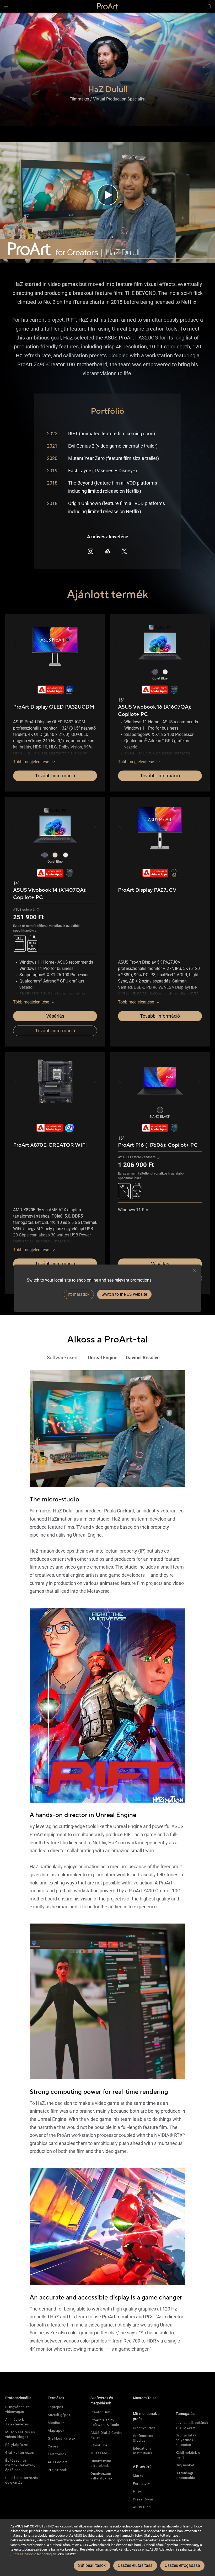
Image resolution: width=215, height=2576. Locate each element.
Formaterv (141, 2484)
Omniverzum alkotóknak (101, 2463)
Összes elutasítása (135, 2565)
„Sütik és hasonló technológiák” (34, 2554)
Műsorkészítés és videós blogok (20, 2434)
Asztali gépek (59, 2415)
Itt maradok (79, 1294)
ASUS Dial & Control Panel (107, 2435)
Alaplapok (56, 2431)
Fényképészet (17, 2445)
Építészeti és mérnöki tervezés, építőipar (20, 2465)
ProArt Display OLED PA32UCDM (54, 707)
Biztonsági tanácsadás (186, 2475)
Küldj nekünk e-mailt (189, 2455)
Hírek (137, 2491)
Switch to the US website (124, 1294)
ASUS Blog (142, 2507)
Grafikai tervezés (20, 2453)
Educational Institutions (143, 2451)
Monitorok (56, 2423)
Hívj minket (185, 2465)
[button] (6, 6)
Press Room (143, 2499)
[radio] (155, 672)
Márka (138, 2476)
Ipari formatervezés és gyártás (22, 2480)
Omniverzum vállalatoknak (102, 2476)
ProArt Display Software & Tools (105, 2422)
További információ (55, 776)
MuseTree (99, 2453)
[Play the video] (107, 195)
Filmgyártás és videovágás (18, 2409)
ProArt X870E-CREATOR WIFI (50, 1145)
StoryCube (99, 2445)
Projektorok (57, 2470)
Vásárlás (55, 1016)
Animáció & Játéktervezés (17, 2422)
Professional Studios (144, 2438)
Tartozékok (57, 2454)
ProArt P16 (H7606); (158, 1145)
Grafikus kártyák (62, 2438)
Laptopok (55, 2407)
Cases (53, 2446)
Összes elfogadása (182, 2565)
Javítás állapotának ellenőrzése (192, 2425)
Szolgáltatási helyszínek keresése (187, 2440)
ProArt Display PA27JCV (147, 890)
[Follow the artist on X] (124, 551)
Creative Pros (144, 2428)
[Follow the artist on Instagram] (91, 551)
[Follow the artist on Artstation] (107, 551)
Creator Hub (100, 2412)
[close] (195, 1271)
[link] (107, 6)
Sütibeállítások (92, 2565)
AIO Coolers (58, 2462)
